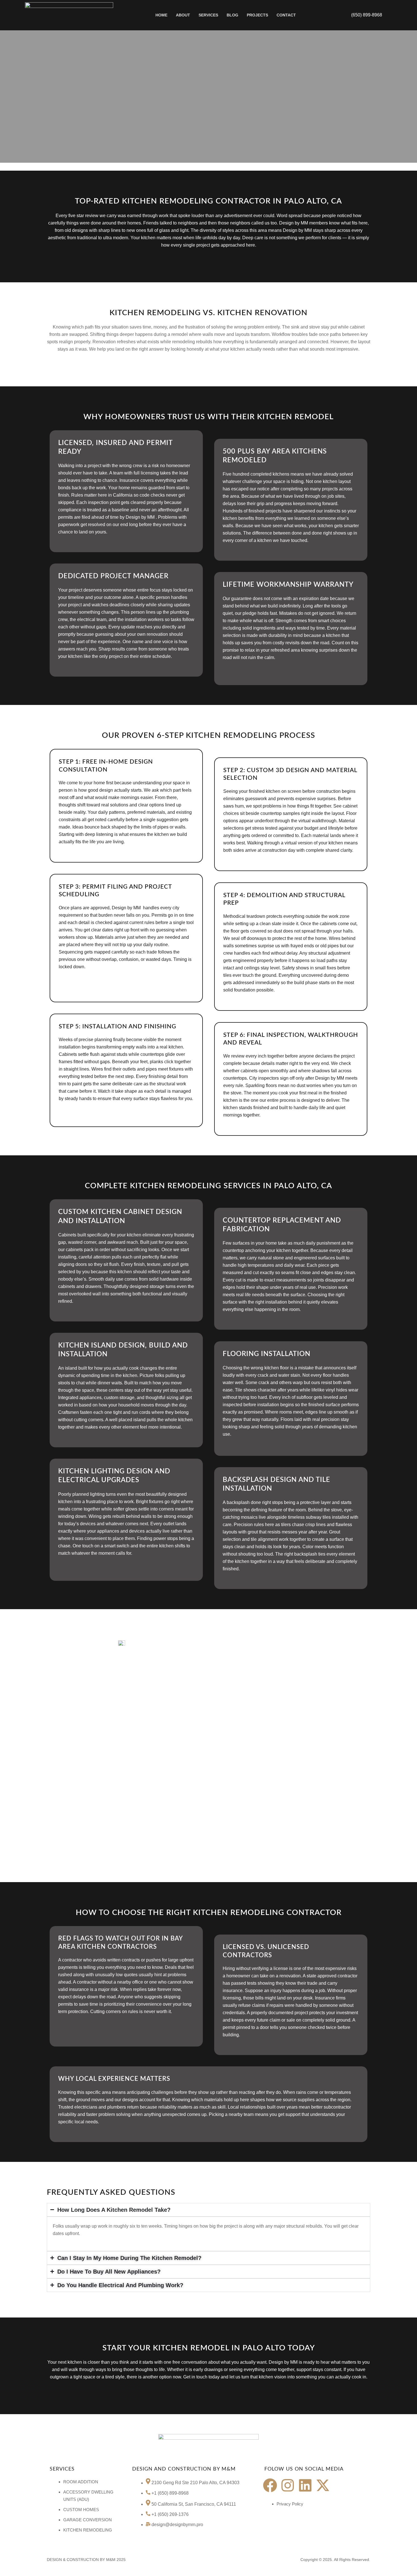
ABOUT (183, 15)
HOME (161, 15)
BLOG (232, 15)
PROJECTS (257, 15)
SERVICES (208, 15)
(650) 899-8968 (367, 15)
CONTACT (286, 15)
